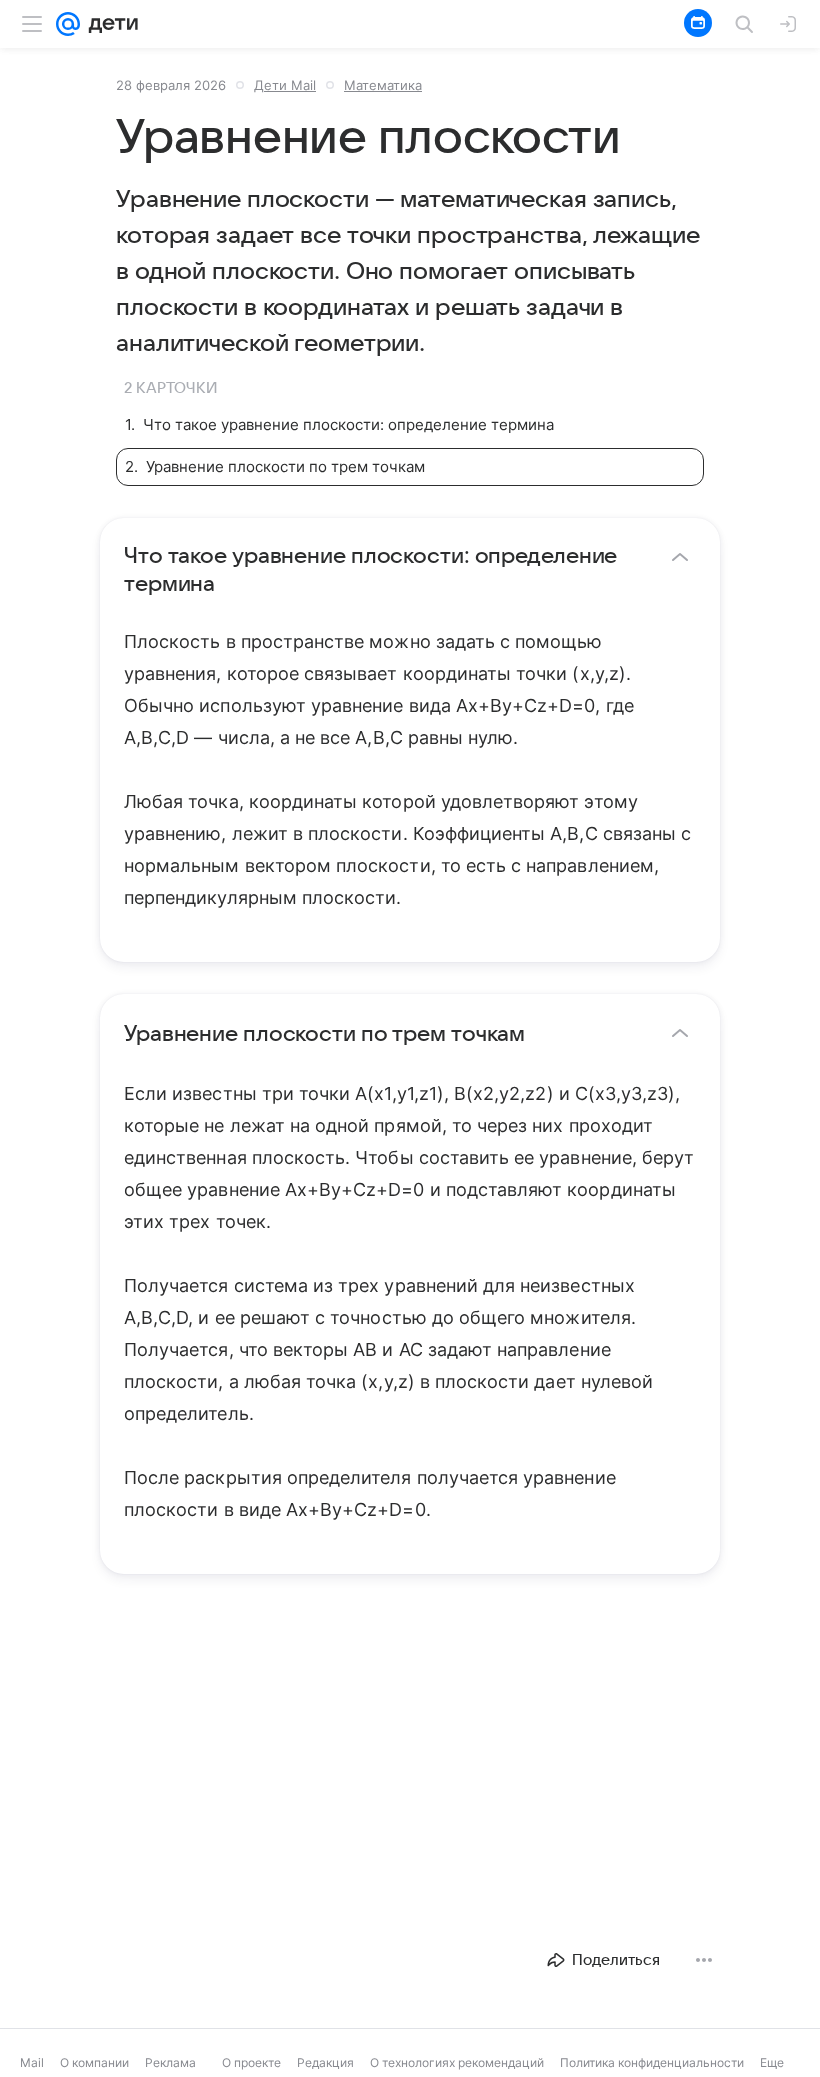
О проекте (251, 2062)
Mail (32, 2062)
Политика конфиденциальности (652, 2062)
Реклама (170, 2062)
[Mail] (68, 24)
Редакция (325, 2062)
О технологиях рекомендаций (457, 2062)
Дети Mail (285, 85)
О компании (94, 2062)
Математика (383, 85)
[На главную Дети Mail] (109, 24)
